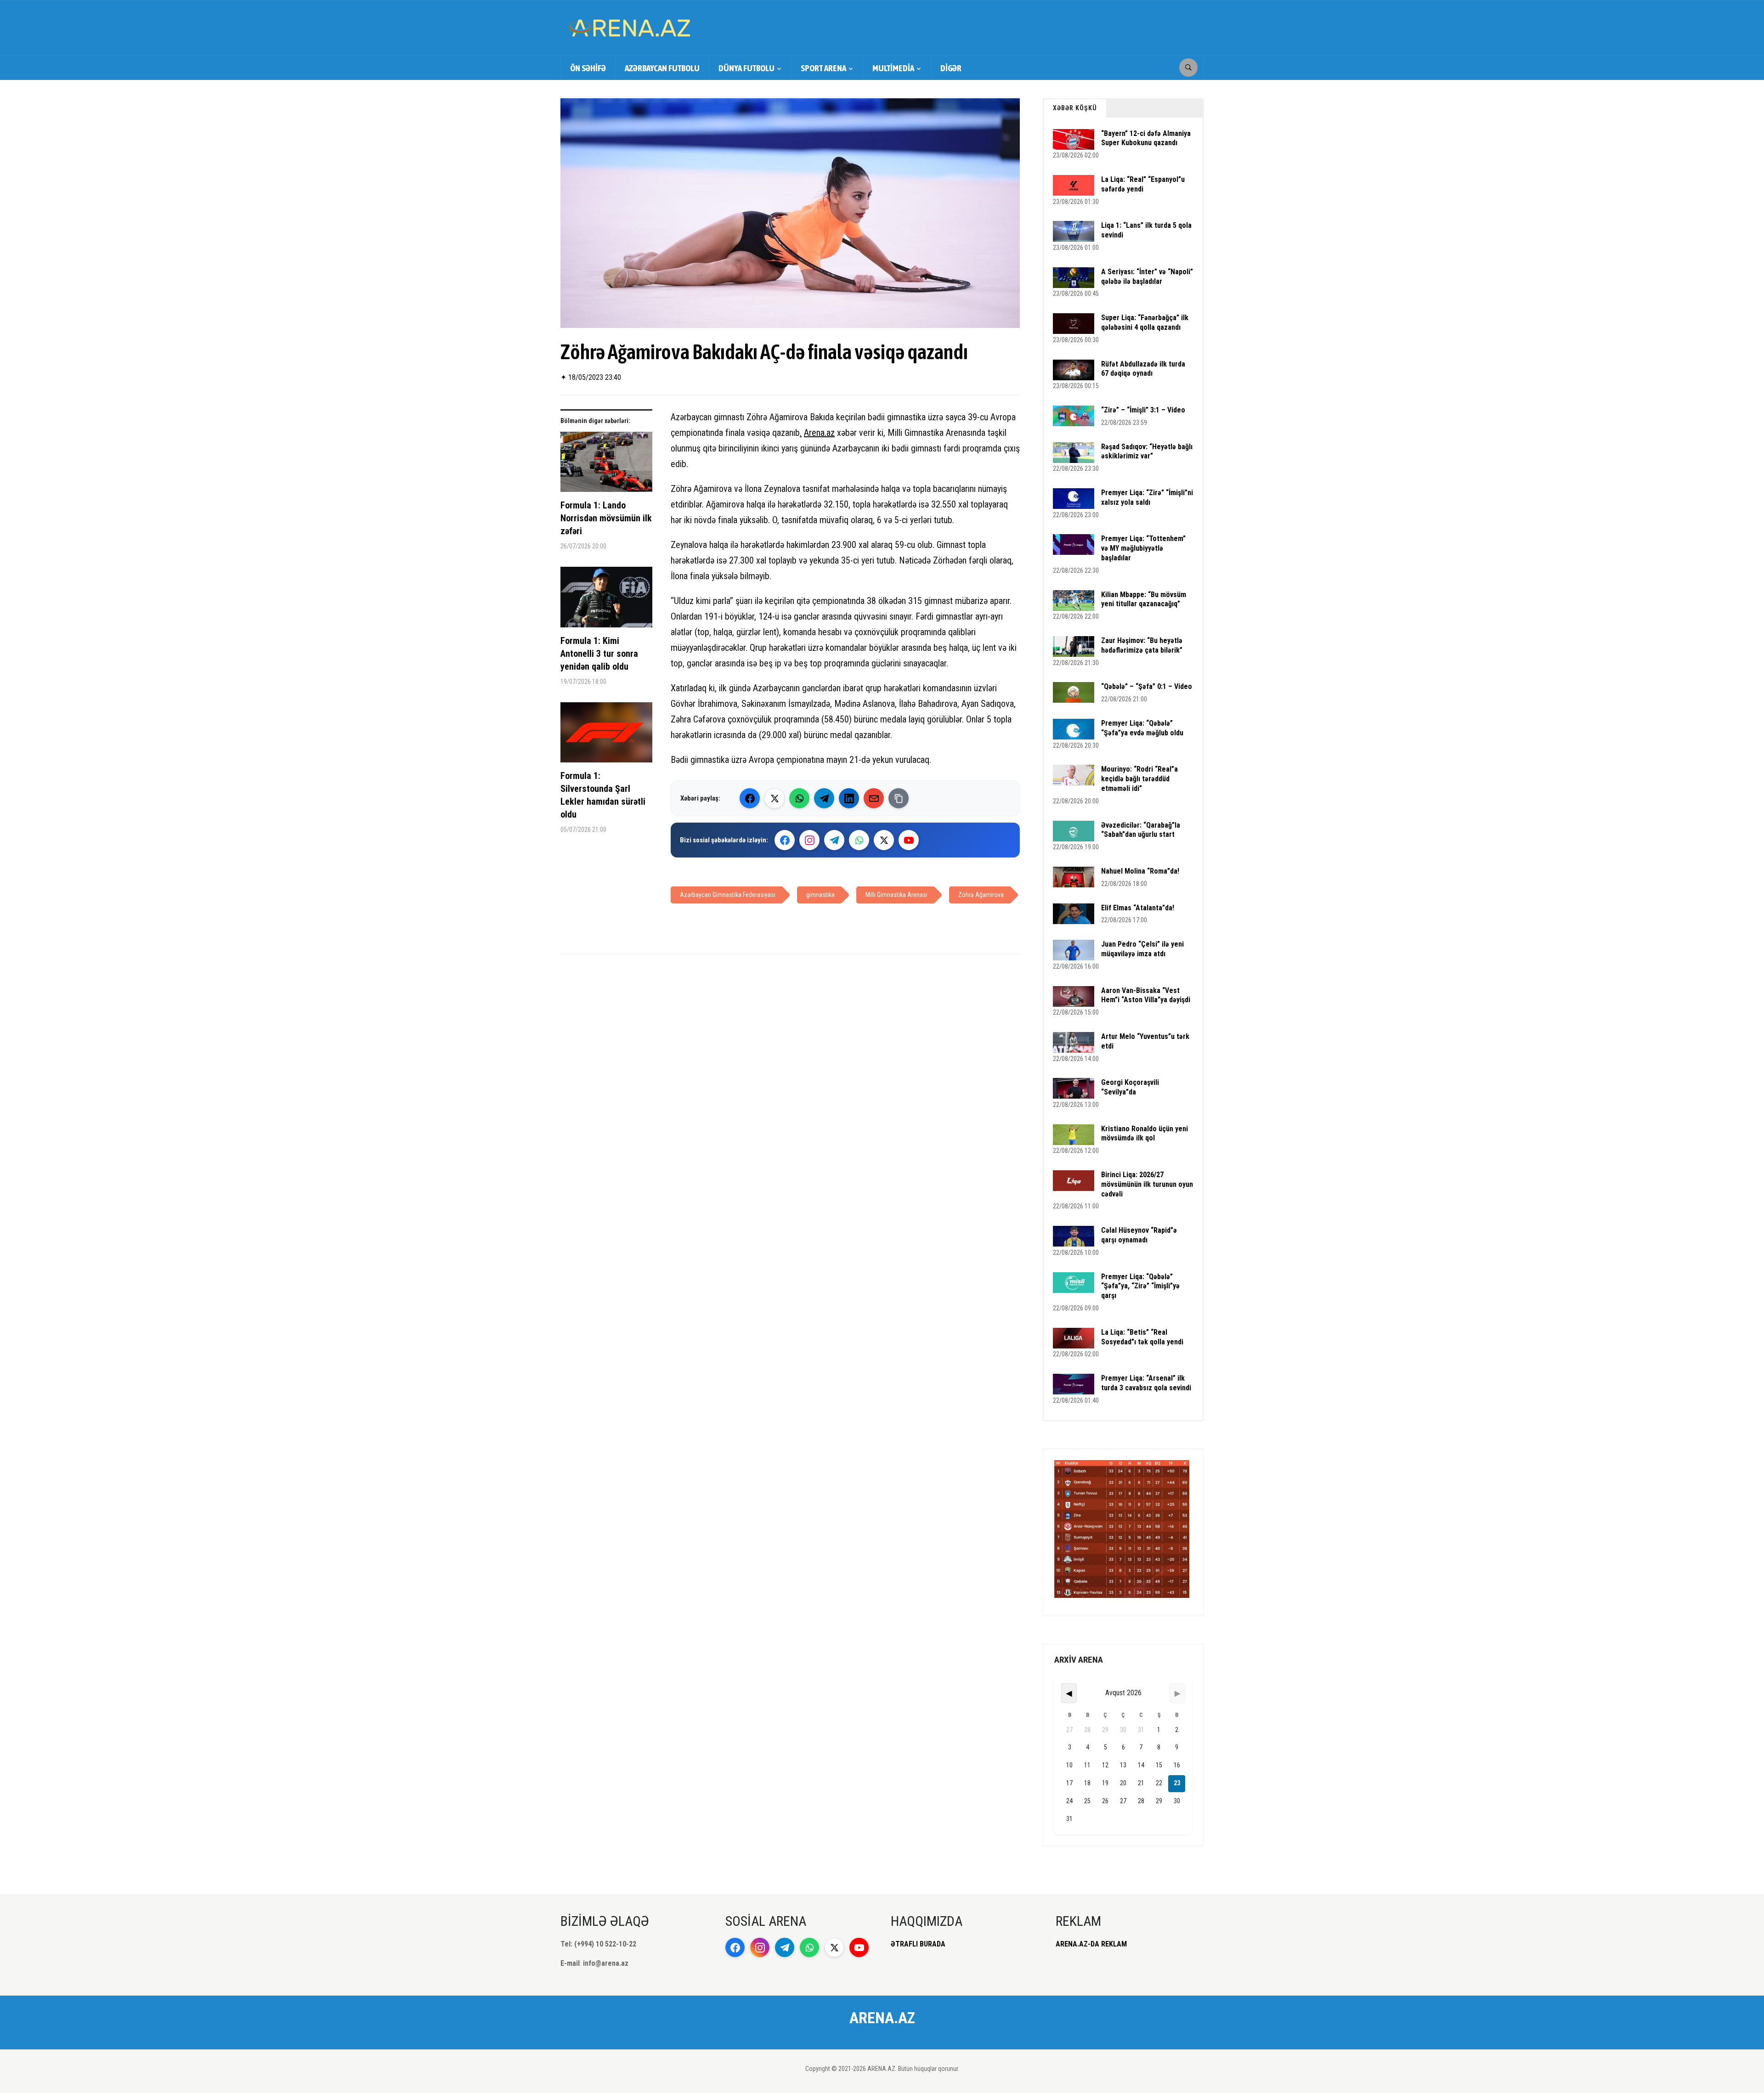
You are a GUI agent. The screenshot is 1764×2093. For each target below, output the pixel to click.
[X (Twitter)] (775, 798)
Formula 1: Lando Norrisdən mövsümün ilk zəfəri (606, 518)
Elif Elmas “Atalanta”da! (1138, 908)
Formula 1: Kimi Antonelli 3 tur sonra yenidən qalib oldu (599, 654)
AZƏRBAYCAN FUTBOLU (662, 68)
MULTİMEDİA (893, 68)
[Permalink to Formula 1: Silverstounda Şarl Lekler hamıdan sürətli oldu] (606, 736)
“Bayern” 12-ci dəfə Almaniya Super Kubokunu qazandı (1146, 138)
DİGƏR (951, 68)
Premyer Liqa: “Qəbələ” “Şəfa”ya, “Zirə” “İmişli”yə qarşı (1140, 1286)
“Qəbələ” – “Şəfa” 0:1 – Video (1147, 686)
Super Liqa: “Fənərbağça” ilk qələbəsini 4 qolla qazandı (1145, 322)
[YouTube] (909, 840)
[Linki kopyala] (899, 798)
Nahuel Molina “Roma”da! (1140, 871)
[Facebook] (750, 798)
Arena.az (819, 433)
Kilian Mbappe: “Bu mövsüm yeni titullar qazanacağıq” (1144, 599)
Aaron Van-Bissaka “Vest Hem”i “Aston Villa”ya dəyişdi (1146, 995)
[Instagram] (809, 840)
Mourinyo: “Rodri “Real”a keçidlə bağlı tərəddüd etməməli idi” (1139, 779)
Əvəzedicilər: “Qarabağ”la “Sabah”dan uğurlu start (1141, 830)
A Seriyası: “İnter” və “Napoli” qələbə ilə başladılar (1147, 276)
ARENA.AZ (882, 2018)
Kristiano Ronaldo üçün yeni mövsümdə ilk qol (1145, 1134)
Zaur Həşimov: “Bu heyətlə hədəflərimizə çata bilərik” (1142, 645)
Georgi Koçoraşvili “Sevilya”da (1130, 1087)
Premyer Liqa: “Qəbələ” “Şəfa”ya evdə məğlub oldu (1142, 728)
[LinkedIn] (849, 798)
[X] (884, 840)
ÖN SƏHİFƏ (588, 68)
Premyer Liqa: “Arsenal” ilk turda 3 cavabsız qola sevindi (1146, 1383)
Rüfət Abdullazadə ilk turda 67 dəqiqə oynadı (1143, 369)
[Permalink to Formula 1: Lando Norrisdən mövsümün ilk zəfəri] (606, 465)
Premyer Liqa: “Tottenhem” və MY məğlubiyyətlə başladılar (1143, 548)
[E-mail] (874, 798)
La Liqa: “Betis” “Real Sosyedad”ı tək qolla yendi (1142, 1337)
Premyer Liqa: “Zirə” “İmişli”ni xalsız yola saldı (1147, 497)
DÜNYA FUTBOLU (746, 68)
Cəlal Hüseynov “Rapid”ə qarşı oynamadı (1139, 1235)
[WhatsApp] (799, 798)
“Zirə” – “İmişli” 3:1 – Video (1143, 410)
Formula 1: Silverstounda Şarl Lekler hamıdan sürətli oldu (603, 795)
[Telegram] (824, 798)
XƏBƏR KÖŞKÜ (1075, 108)
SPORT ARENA (823, 68)
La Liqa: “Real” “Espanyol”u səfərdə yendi (1143, 184)
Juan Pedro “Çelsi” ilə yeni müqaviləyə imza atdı (1142, 949)
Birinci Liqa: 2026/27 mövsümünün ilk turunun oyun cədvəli (1147, 1184)
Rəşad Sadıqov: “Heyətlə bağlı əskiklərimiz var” (1147, 451)
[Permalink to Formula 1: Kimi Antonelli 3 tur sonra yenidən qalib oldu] (606, 601)
